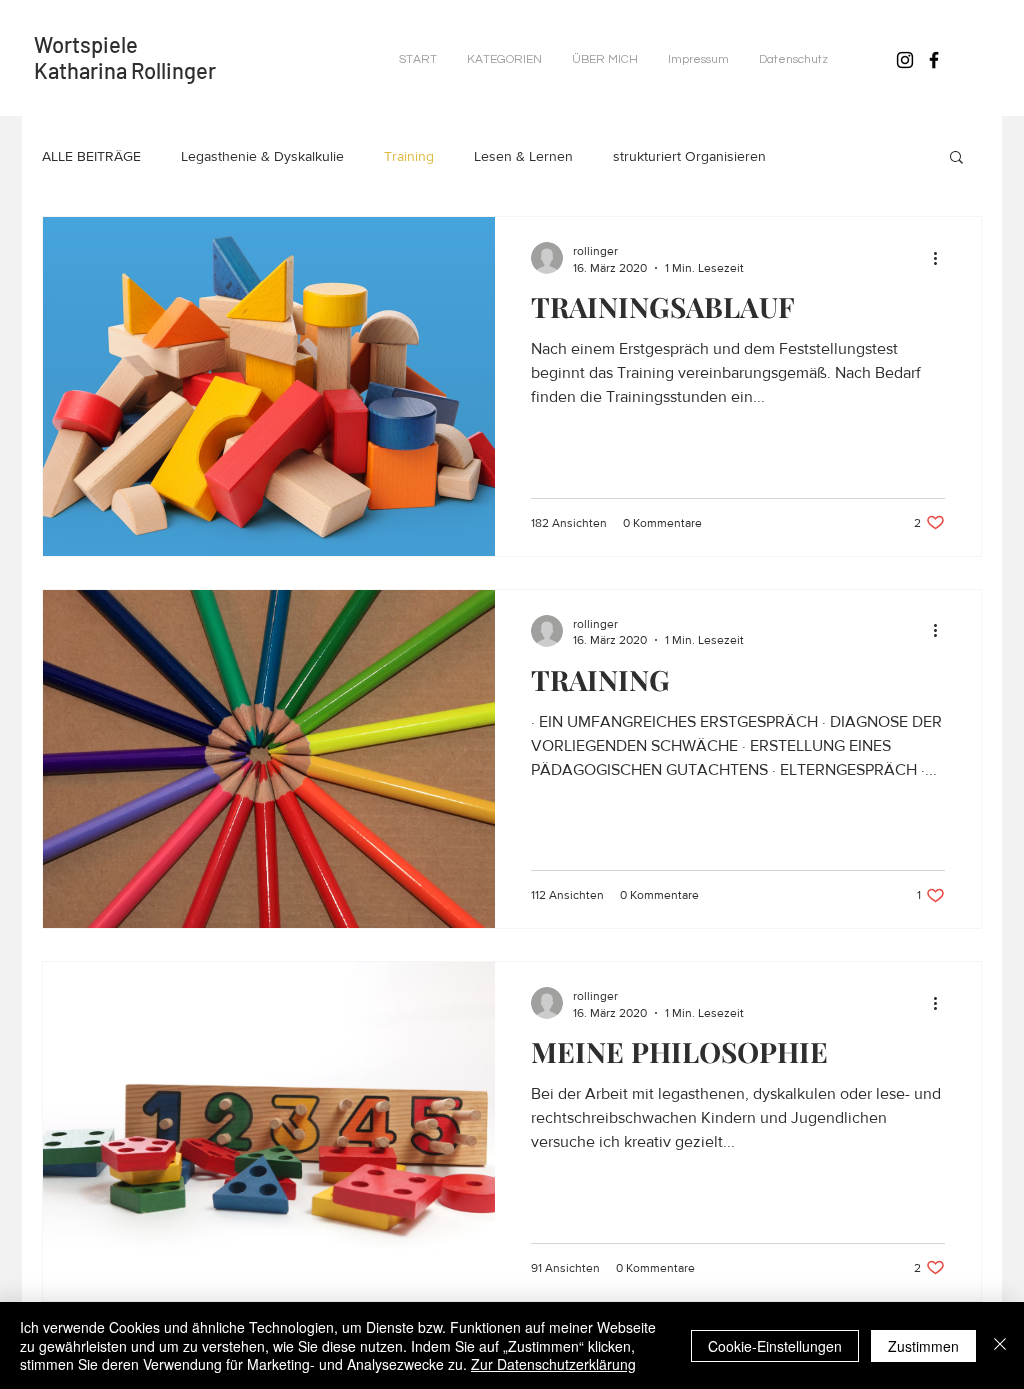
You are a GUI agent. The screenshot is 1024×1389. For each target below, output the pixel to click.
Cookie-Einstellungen (775, 1346)
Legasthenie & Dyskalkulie (262, 156)
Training (409, 156)
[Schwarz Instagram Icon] (905, 60)
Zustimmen (923, 1346)
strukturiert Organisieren (689, 156)
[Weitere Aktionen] (942, 258)
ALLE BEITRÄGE (91, 156)
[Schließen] (1000, 1345)
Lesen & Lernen (523, 156)
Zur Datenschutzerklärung (553, 1364)
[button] (504, 60)
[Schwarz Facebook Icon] (934, 60)
